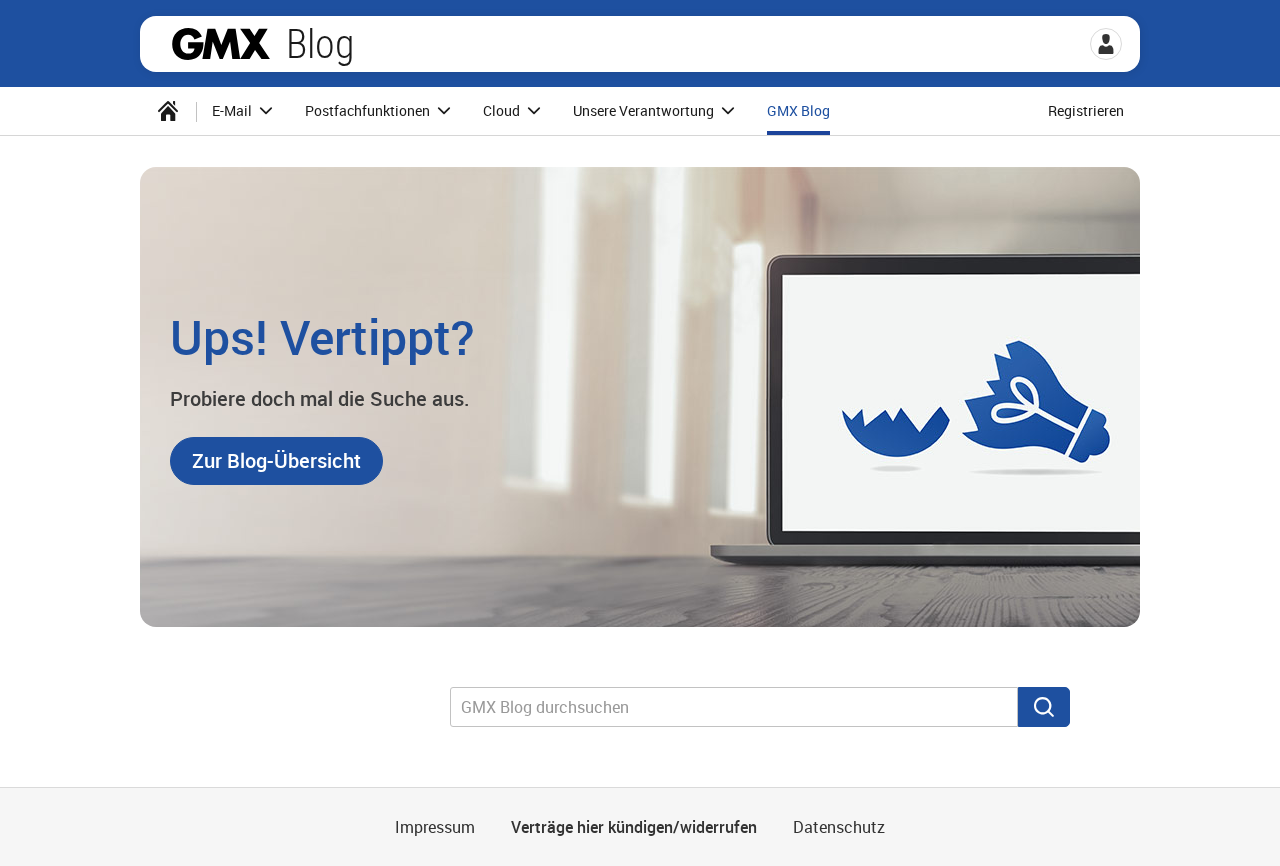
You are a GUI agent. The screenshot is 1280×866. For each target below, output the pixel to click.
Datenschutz (839, 827)
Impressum (435, 827)
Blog (320, 44)
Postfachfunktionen (369, 110)
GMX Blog (798, 110)
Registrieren (1086, 110)
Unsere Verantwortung (645, 110)
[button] (1106, 44)
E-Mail (233, 110)
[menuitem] (168, 111)
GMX (221, 44)
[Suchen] (1044, 707)
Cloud (503, 110)
